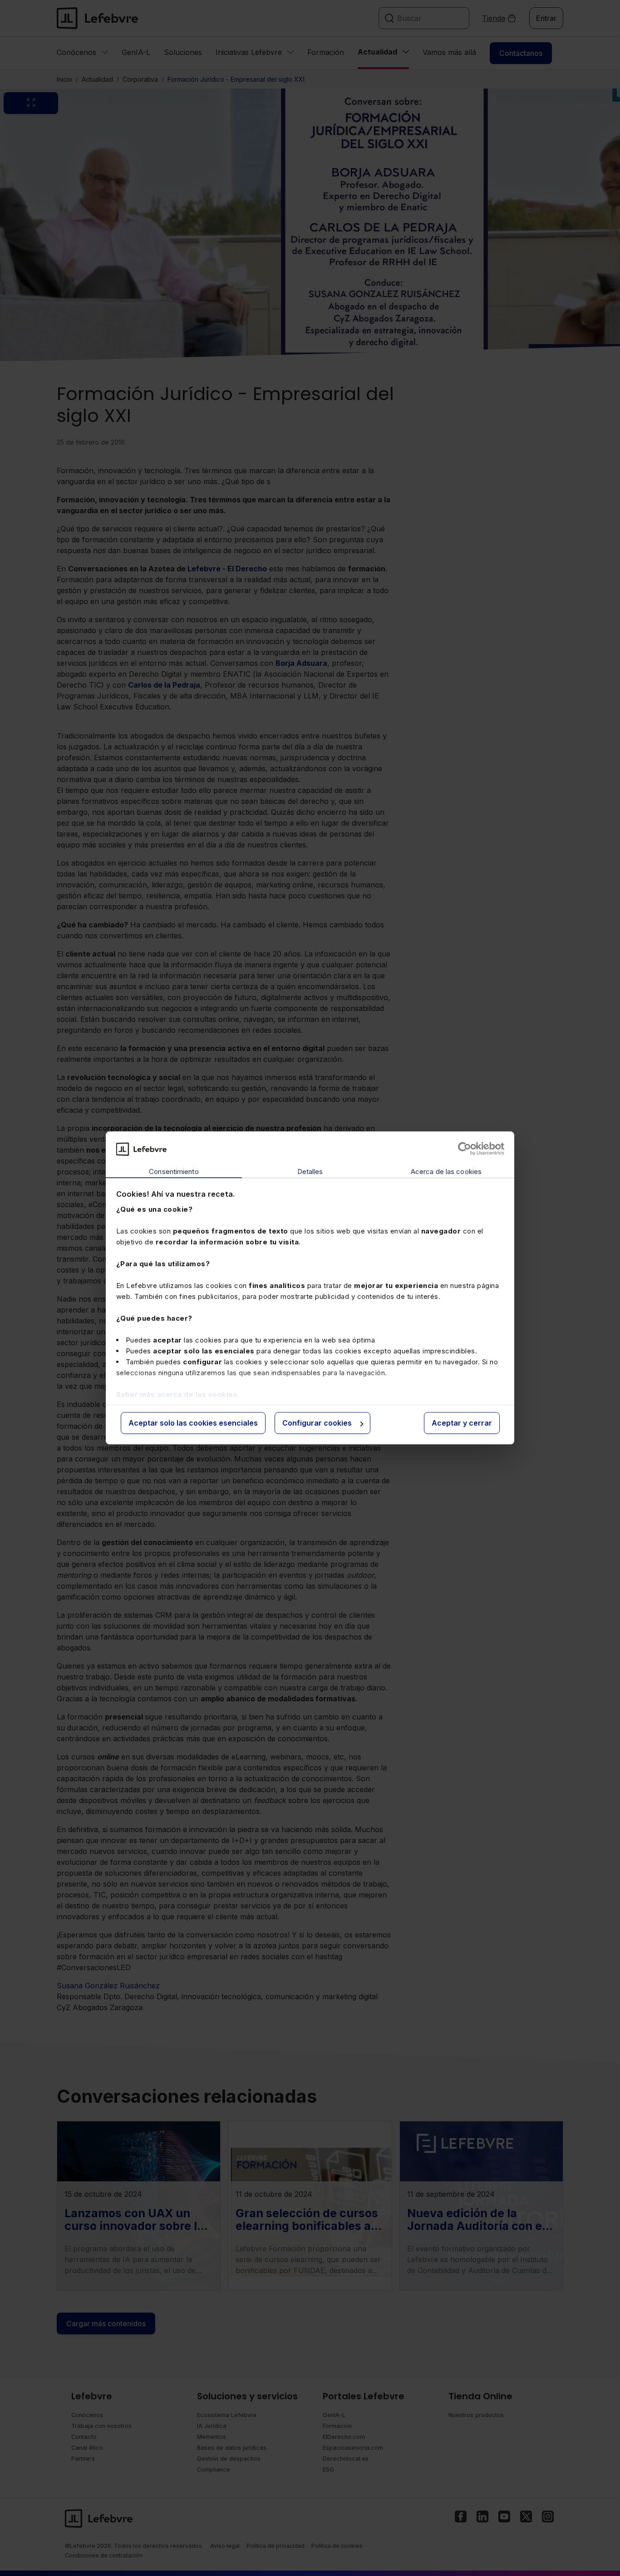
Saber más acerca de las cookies (177, 1395)
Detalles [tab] (310, 1172)
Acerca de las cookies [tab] (446, 1172)
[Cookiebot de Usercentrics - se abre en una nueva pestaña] (465, 1149)
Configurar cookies (317, 1423)
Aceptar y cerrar (462, 1423)
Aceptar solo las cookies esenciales (193, 1423)
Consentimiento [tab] (174, 1172)
